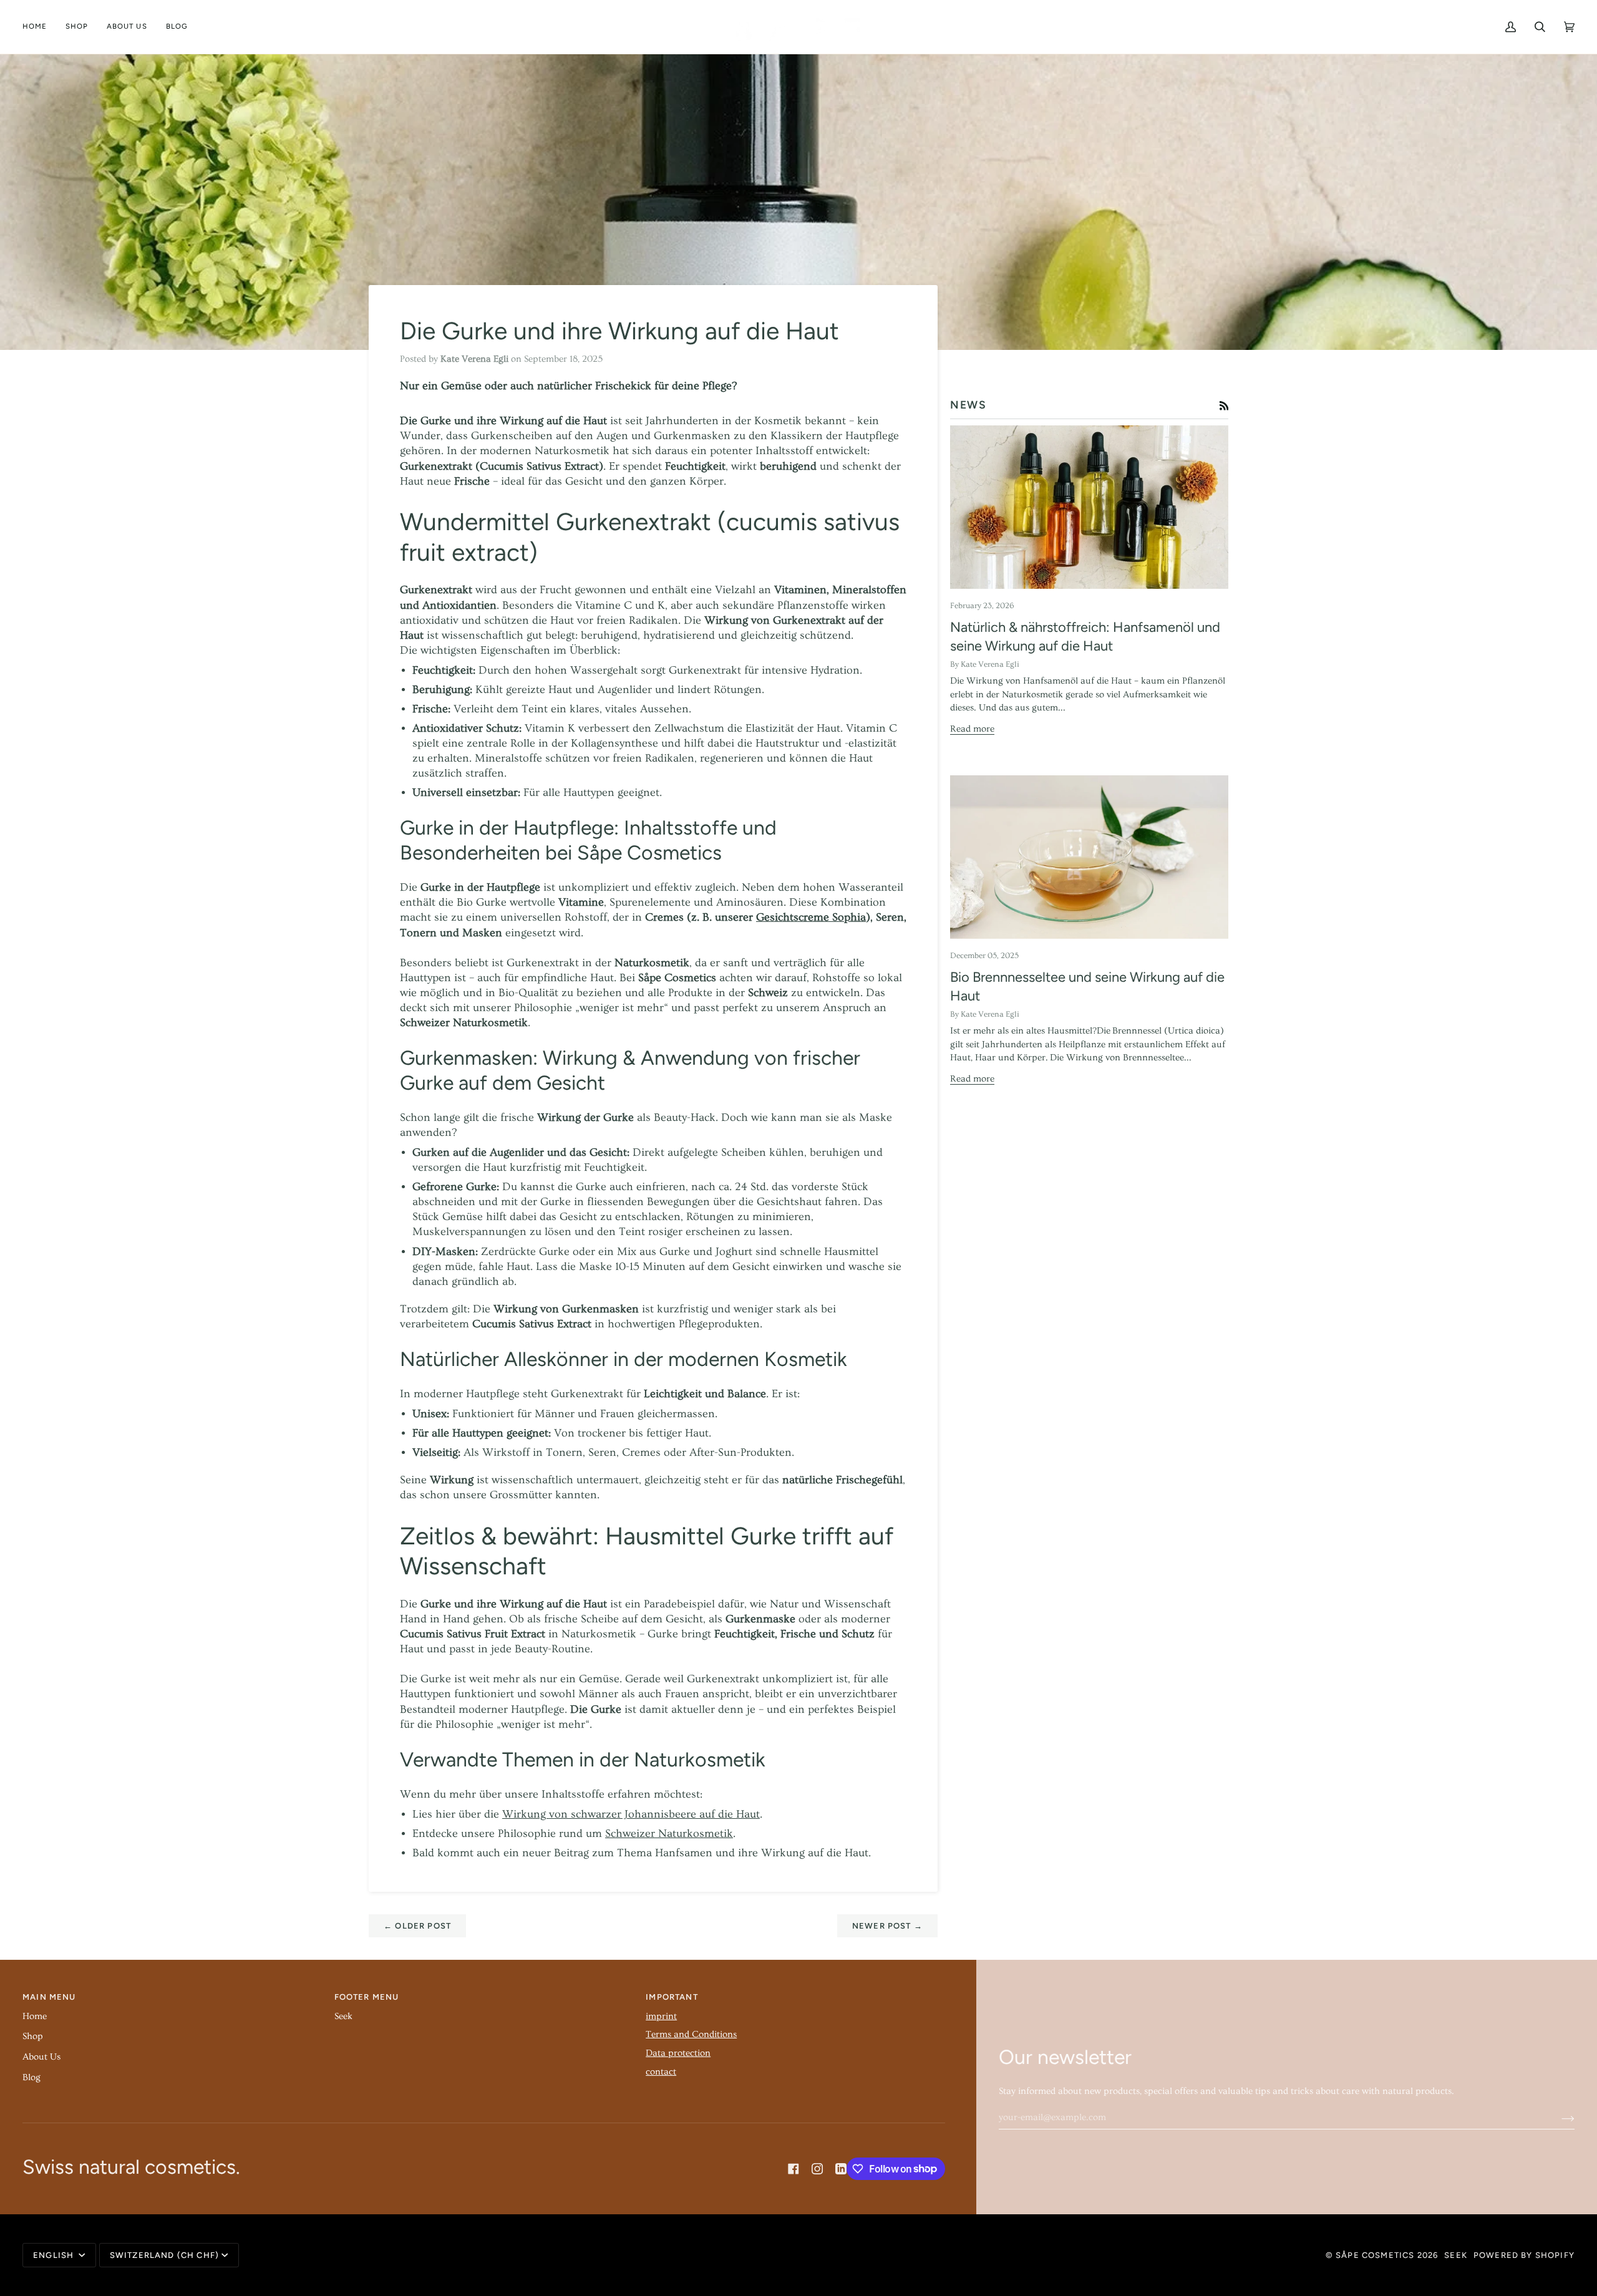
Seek (343, 2016)
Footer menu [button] (367, 1997)
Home (35, 2016)
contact (661, 2072)
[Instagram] (817, 2169)
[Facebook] (794, 2169)
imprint (661, 2016)
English (55, 2255)
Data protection (678, 2053)
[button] (77, 27)
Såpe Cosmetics (1375, 2255)
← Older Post (417, 1926)
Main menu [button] (49, 1997)
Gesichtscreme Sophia (811, 918)
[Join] (1558, 2117)
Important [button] (672, 1997)
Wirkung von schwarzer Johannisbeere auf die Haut (631, 1814)
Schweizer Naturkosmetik (669, 1834)
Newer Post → (887, 1926)
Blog (32, 2077)
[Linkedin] (841, 2169)
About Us (41, 2057)
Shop (33, 2036)
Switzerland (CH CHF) (164, 2255)
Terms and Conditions (691, 2034)
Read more (972, 729)
